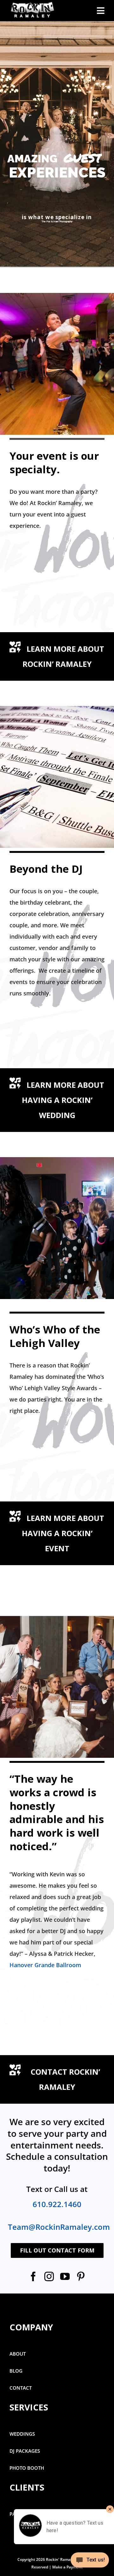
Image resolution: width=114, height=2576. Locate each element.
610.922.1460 (57, 2204)
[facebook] (33, 2276)
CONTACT (21, 2388)
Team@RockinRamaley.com (59, 2227)
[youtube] (65, 2276)
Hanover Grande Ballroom (45, 1965)
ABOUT (18, 2354)
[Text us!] (90, 2562)
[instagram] (49, 2276)
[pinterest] (81, 2276)
